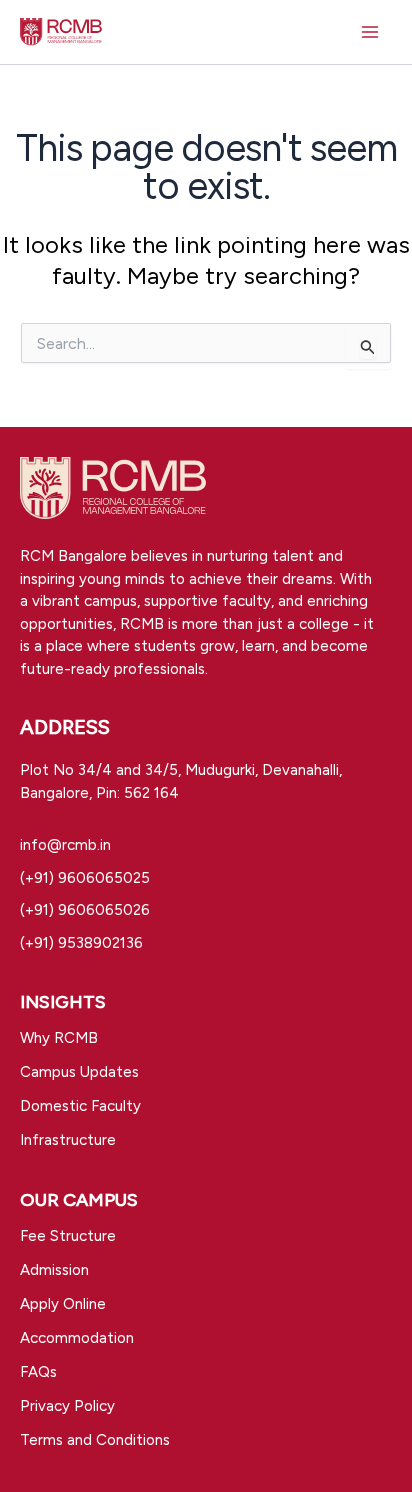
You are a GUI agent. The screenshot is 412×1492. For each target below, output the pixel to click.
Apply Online (63, 1304)
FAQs (38, 1372)
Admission (54, 1270)
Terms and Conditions (95, 1440)
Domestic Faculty (80, 1106)
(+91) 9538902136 (81, 943)
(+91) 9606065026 (85, 910)
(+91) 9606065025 (85, 878)
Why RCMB (59, 1038)
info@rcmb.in (65, 845)
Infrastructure (68, 1140)
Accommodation (77, 1338)
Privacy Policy (67, 1406)
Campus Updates (79, 1072)
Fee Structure (68, 1236)
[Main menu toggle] (370, 32)
